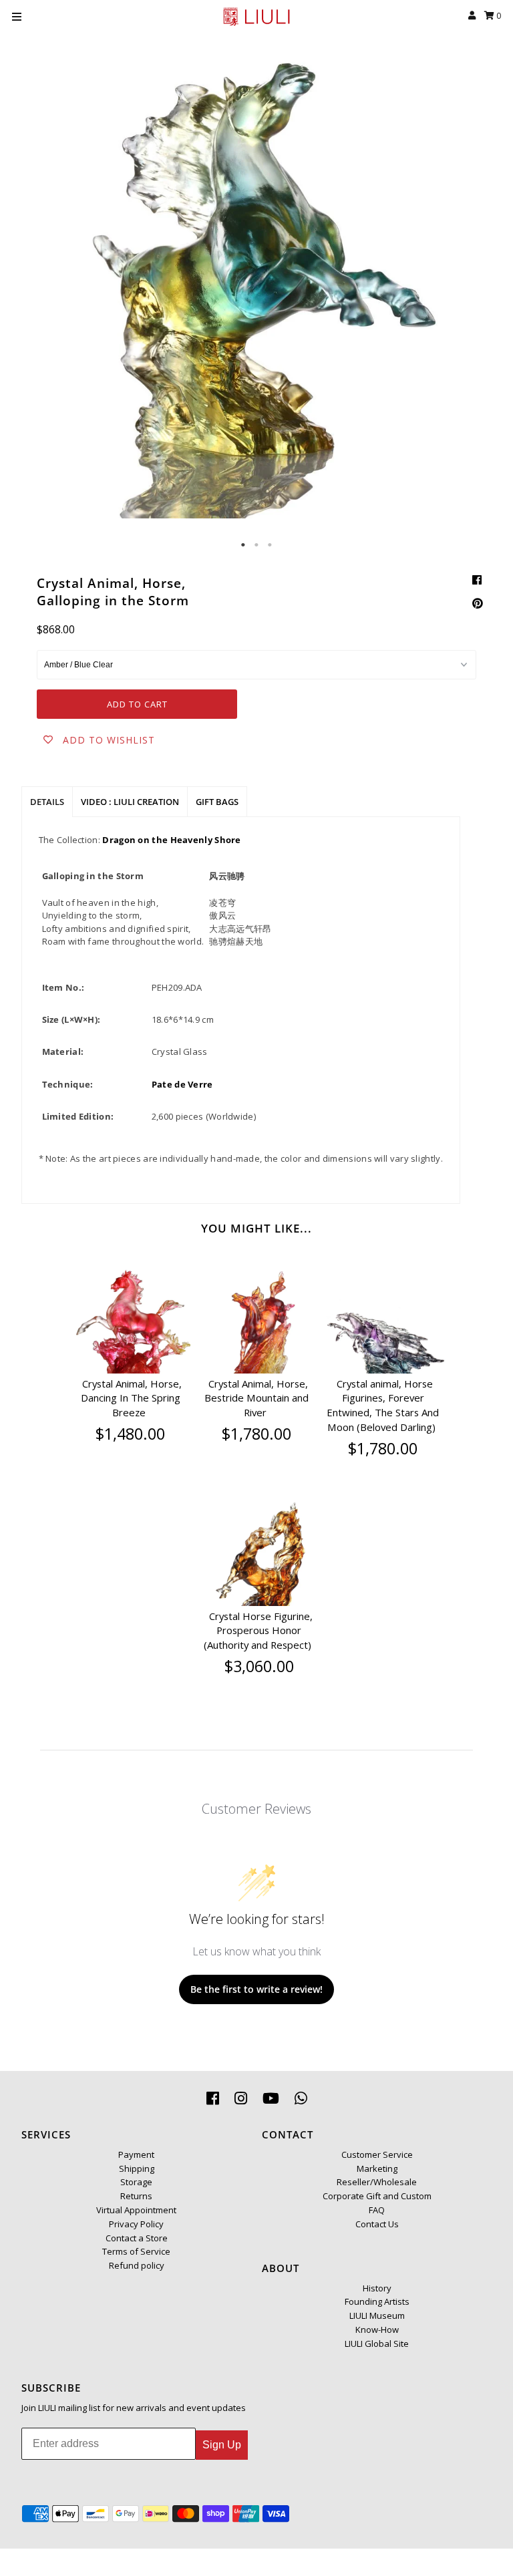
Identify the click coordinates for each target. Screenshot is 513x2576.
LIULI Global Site (377, 2344)
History (377, 2288)
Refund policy (137, 2265)
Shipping (137, 2168)
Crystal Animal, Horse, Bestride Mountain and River (256, 1398)
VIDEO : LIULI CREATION (130, 802)
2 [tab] (256, 545)
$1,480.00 (130, 1434)
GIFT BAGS (217, 802)
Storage (136, 2182)
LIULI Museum (377, 2315)
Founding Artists (377, 2301)
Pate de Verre (182, 1084)
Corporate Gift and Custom (377, 2196)
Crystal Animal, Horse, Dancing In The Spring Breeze (131, 1398)
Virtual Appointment (136, 2210)
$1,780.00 (256, 1434)
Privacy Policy (136, 2224)
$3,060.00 (259, 1666)
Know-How (377, 2329)
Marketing (377, 2168)
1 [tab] (243, 545)
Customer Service (377, 2154)
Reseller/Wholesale (377, 2182)
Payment (136, 2154)
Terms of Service (136, 2251)
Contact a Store (137, 2238)
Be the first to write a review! (256, 1989)
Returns (136, 2196)
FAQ (377, 2210)
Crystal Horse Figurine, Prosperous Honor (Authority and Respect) (258, 1631)
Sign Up (222, 2445)
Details (47, 802)
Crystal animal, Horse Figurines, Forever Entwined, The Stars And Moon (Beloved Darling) (383, 1405)
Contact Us (377, 2224)
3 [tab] (270, 545)
